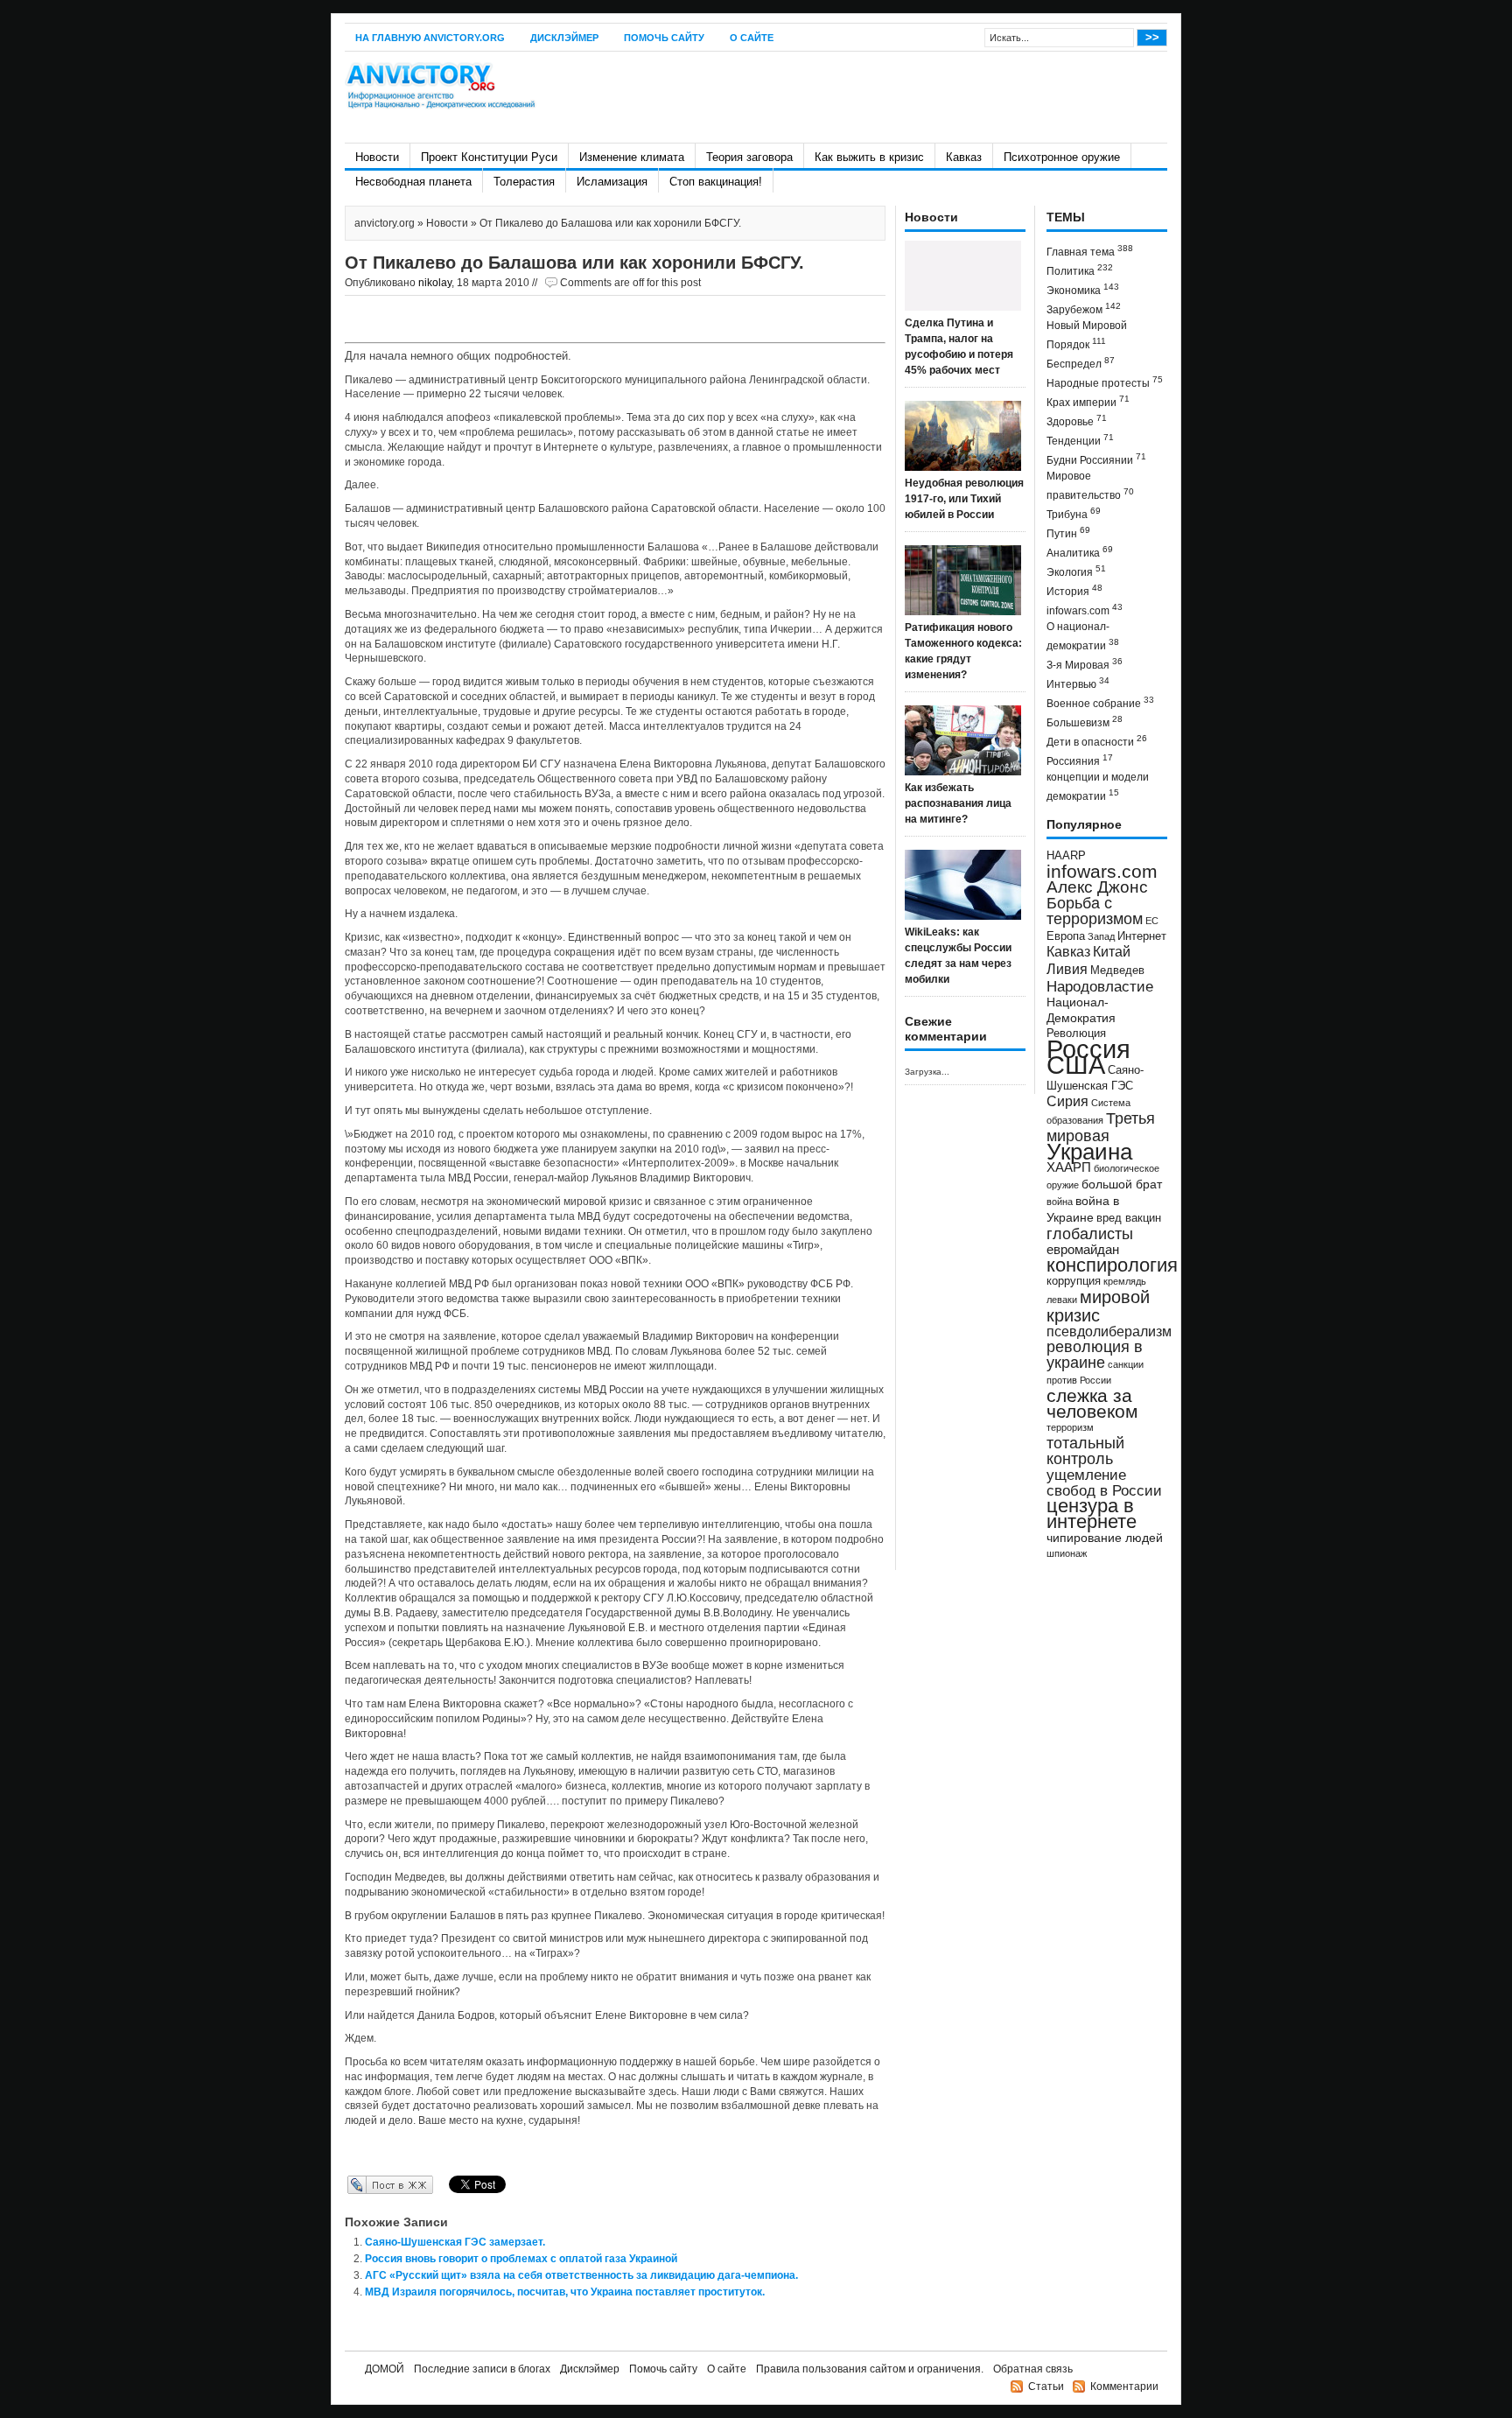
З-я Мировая (1085, 664)
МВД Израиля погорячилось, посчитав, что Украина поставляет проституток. (565, 2292)
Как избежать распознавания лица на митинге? (958, 803)
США (1076, 1065)
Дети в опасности (1097, 741)
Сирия (1067, 1101)
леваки (1062, 1300)
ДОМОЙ (385, 2369)
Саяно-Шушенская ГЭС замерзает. (455, 2242)
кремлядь (1125, 1281)
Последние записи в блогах (482, 2369)
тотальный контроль (1085, 1451)
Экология (1076, 571)
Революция (1076, 1033)
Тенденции (1080, 440)
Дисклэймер (564, 38)
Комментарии (1124, 2386)
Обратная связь (1033, 2369)
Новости (377, 157)
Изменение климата (632, 157)
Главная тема (1090, 251)
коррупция (1074, 1281)
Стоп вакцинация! (716, 182)
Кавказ (964, 157)
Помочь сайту (664, 38)
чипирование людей (1105, 1538)
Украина (1089, 1152)
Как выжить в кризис (869, 157)
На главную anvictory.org (430, 38)
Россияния (1080, 760)
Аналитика (1080, 552)
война (1060, 1202)
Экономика (1083, 289)
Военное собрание (1100, 702)
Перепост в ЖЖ (364, 2184)
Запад (1101, 936)
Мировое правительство (1090, 486)
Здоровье (1077, 421)
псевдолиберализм (1109, 1331)
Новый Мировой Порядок (1087, 335)
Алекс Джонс (1097, 887)
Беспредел (1081, 363)
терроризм (1070, 1427)
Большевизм (1085, 722)
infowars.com (1085, 610)
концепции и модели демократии (1098, 787)
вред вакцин (1129, 1218)
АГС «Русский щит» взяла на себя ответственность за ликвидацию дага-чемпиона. (581, 2275)
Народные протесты (1105, 382)
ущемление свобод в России (1104, 1482)
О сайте (752, 38)
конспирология (1112, 1265)
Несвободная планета (413, 182)
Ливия (1067, 969)
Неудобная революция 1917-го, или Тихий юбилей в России (964, 499)
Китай (1112, 952)
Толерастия (524, 182)
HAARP (1066, 856)
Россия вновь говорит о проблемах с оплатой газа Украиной (521, 2259)
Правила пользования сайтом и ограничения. (870, 2369)
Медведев (1117, 971)
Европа (1066, 936)
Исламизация (612, 182)
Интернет (1142, 936)
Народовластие (1100, 986)
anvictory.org (385, 223)
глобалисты (1090, 1234)
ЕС (1152, 921)
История (1074, 590)
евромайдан (1083, 1250)
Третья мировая (1101, 1127)
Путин (1068, 533)
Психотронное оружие (1062, 157)
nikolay (435, 283)
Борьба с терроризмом (1095, 911)
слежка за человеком (1092, 1403)
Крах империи (1088, 401)
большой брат (1122, 1184)
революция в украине (1095, 1355)
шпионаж (1067, 1553)
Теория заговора (749, 157)
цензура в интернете (1092, 1514)
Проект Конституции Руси (489, 157)
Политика (1080, 270)
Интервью (1078, 683)
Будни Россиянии (1096, 459)
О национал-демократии (1083, 636)
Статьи (1046, 2386)
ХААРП (1069, 1167)
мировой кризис (1098, 1306)
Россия (1088, 1049)
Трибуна (1074, 513)
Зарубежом (1084, 308)
